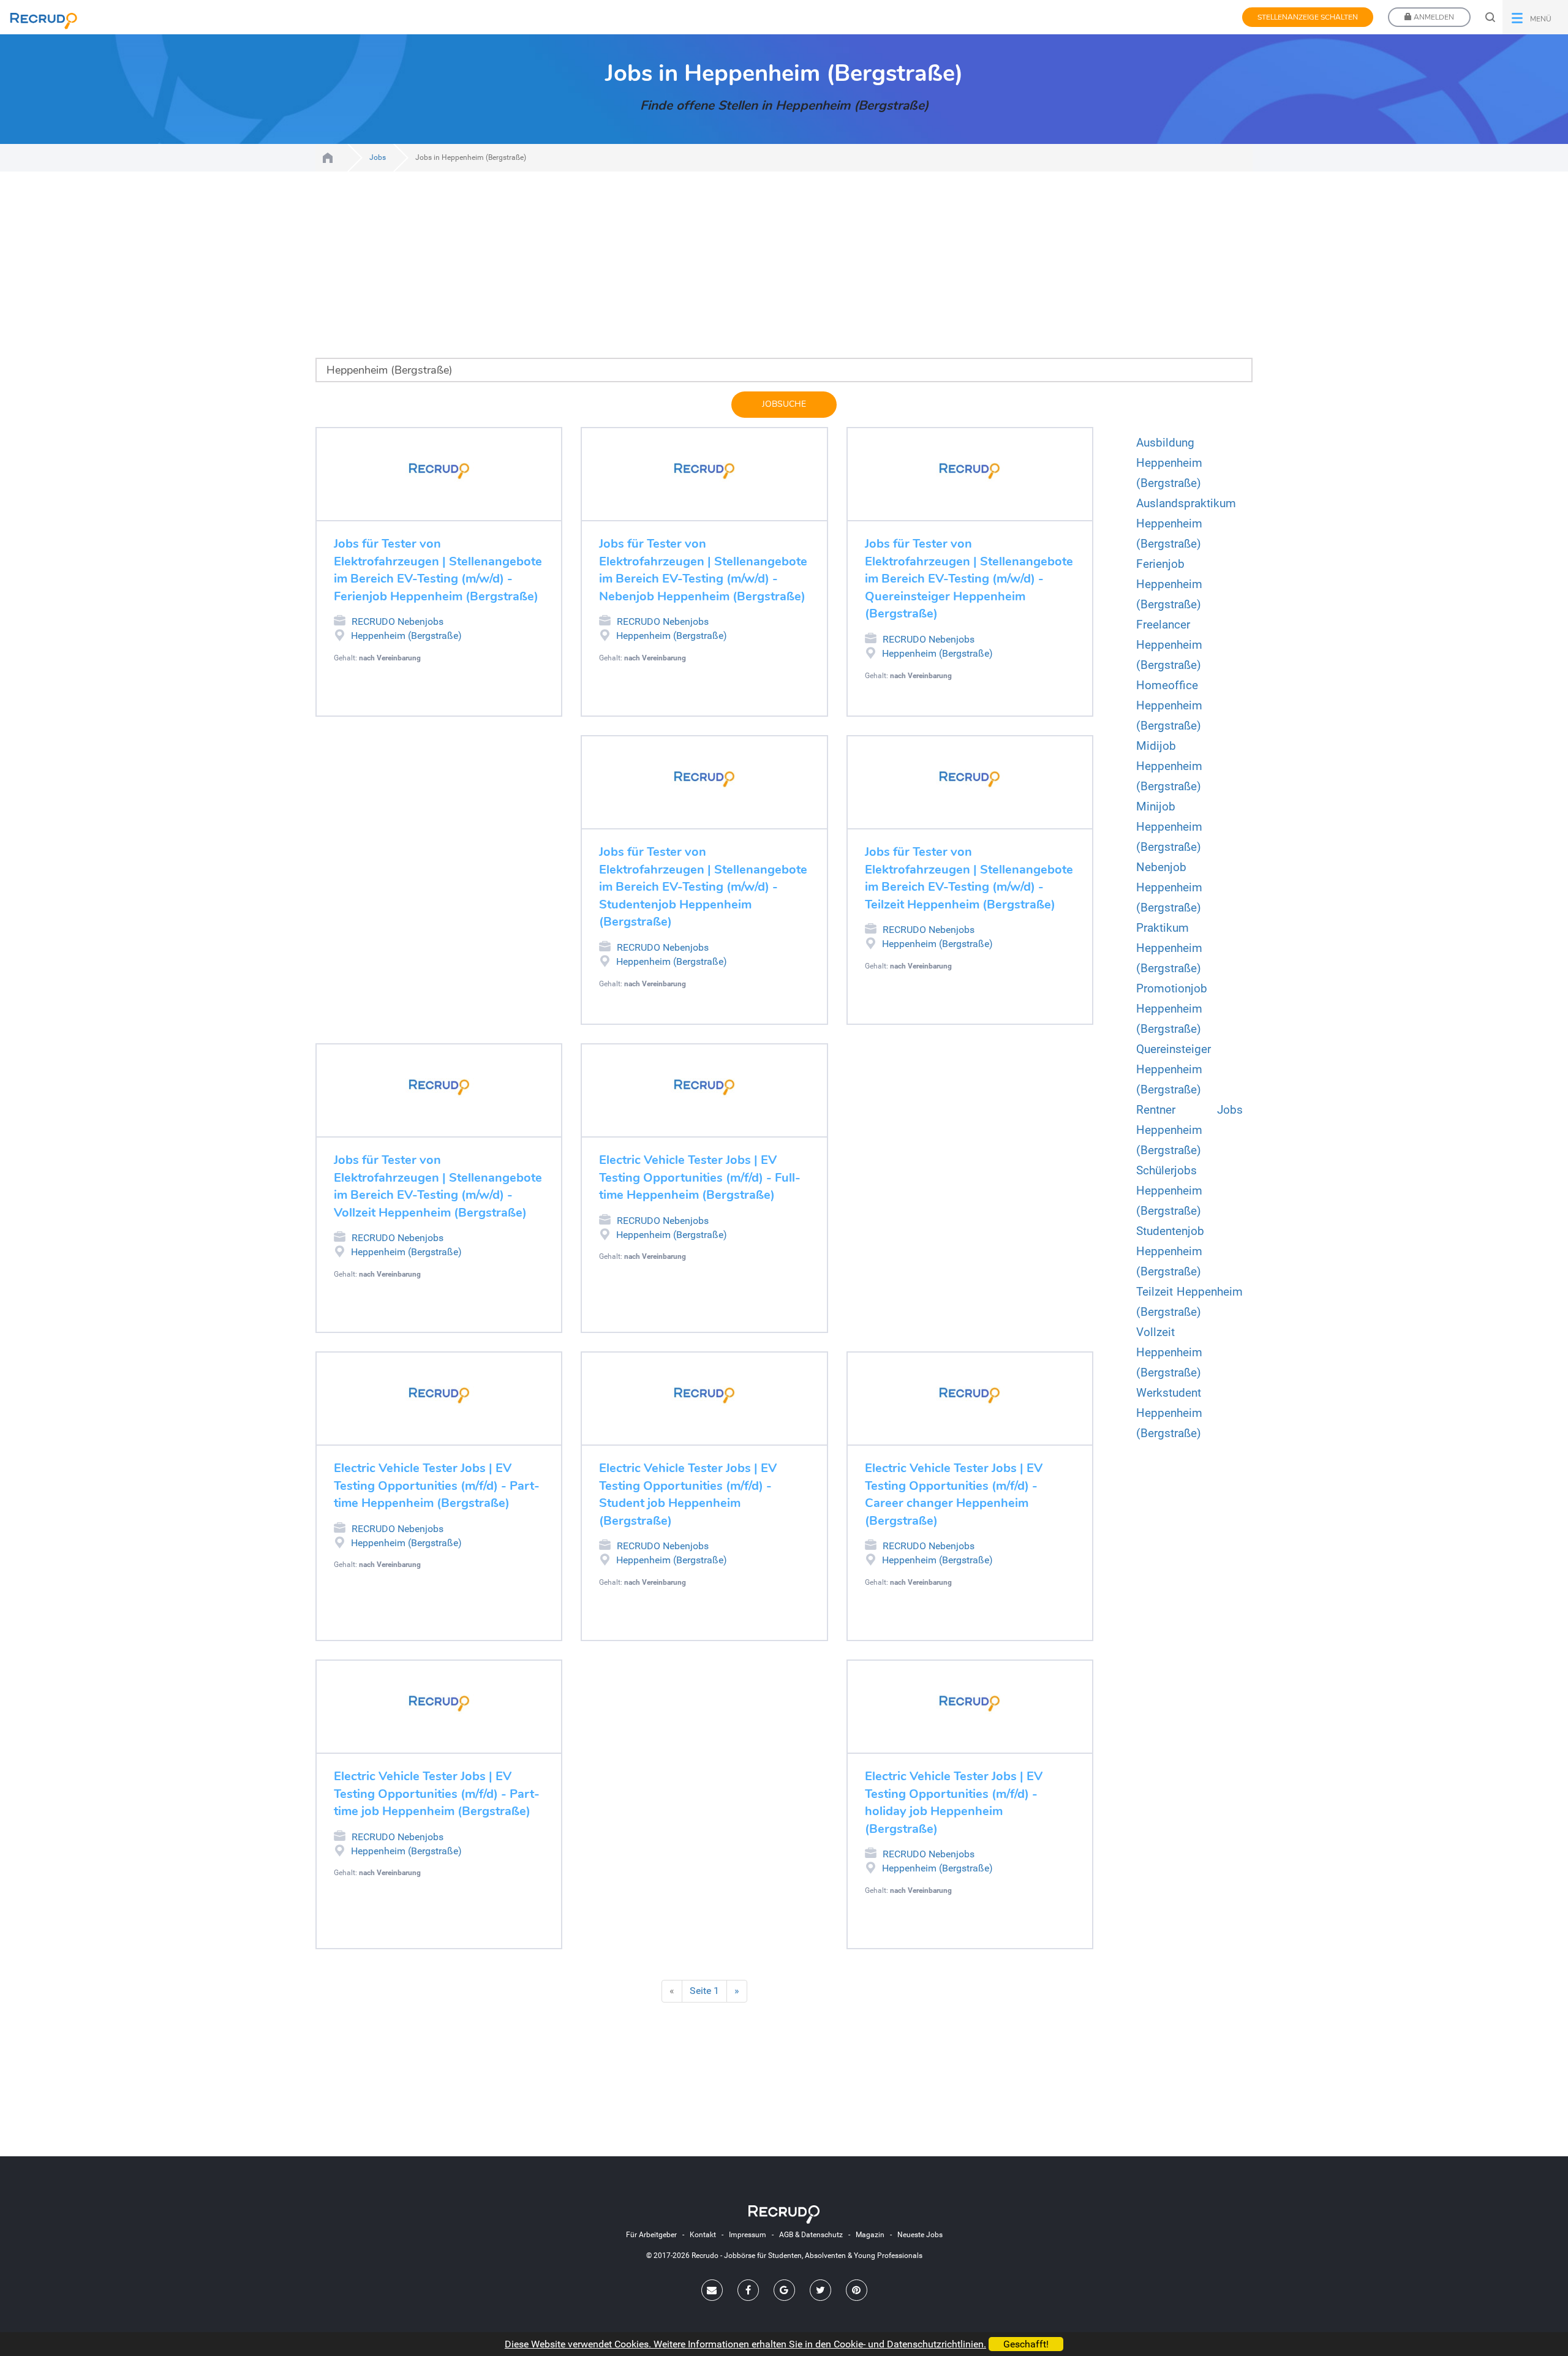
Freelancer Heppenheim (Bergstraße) (1169, 645)
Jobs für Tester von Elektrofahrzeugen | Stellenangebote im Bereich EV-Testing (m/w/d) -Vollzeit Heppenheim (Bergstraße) (438, 1186)
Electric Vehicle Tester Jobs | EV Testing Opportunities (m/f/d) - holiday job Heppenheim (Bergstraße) (954, 1803)
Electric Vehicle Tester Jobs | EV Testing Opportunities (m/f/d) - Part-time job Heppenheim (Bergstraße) (437, 1794)
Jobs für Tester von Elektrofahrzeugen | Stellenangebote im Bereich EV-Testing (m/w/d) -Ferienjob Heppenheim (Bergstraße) (438, 570)
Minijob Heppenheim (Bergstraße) (1169, 827)
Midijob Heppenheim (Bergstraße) (1169, 766)
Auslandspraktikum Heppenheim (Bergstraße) (1186, 523)
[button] (1535, 17)
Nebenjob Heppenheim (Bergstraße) (1169, 887)
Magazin (870, 2235)
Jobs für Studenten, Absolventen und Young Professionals (328, 158)
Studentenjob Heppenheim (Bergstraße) (1170, 1251)
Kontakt (703, 2235)
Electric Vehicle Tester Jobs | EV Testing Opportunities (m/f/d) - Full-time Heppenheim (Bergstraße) (700, 1177)
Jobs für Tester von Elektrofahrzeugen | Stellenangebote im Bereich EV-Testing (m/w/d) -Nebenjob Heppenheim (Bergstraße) (703, 570)
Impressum (748, 2235)
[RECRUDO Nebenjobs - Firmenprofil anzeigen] (439, 471)
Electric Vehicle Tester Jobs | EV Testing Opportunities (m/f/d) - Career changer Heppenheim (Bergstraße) (954, 1494)
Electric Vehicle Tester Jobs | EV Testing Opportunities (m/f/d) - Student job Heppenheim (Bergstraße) (688, 1494)
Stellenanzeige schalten (1308, 17)
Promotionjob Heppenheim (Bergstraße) (1172, 1009)
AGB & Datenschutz (811, 2235)
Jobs (378, 157)
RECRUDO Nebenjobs (398, 621)
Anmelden (1433, 17)
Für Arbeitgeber (651, 2235)
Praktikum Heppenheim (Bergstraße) (1169, 948)
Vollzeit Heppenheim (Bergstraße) (1169, 1352)
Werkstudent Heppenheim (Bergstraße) (1169, 1413)
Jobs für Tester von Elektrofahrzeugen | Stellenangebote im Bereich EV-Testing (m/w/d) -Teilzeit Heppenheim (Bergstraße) (969, 878)
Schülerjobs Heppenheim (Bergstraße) (1169, 1191)
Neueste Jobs (920, 2235)
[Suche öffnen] (1490, 17)
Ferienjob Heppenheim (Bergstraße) (1169, 584)
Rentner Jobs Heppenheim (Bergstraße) (1189, 1130)
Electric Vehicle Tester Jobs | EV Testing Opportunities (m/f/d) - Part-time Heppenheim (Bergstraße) (437, 1486)
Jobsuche (784, 404)
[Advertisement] (674, 272)
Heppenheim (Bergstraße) (406, 636)
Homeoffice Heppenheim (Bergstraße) (1169, 705)
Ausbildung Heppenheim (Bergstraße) (1169, 463)
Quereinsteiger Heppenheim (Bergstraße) (1174, 1069)
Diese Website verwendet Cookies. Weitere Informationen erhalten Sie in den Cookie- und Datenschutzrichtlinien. (745, 2344)
